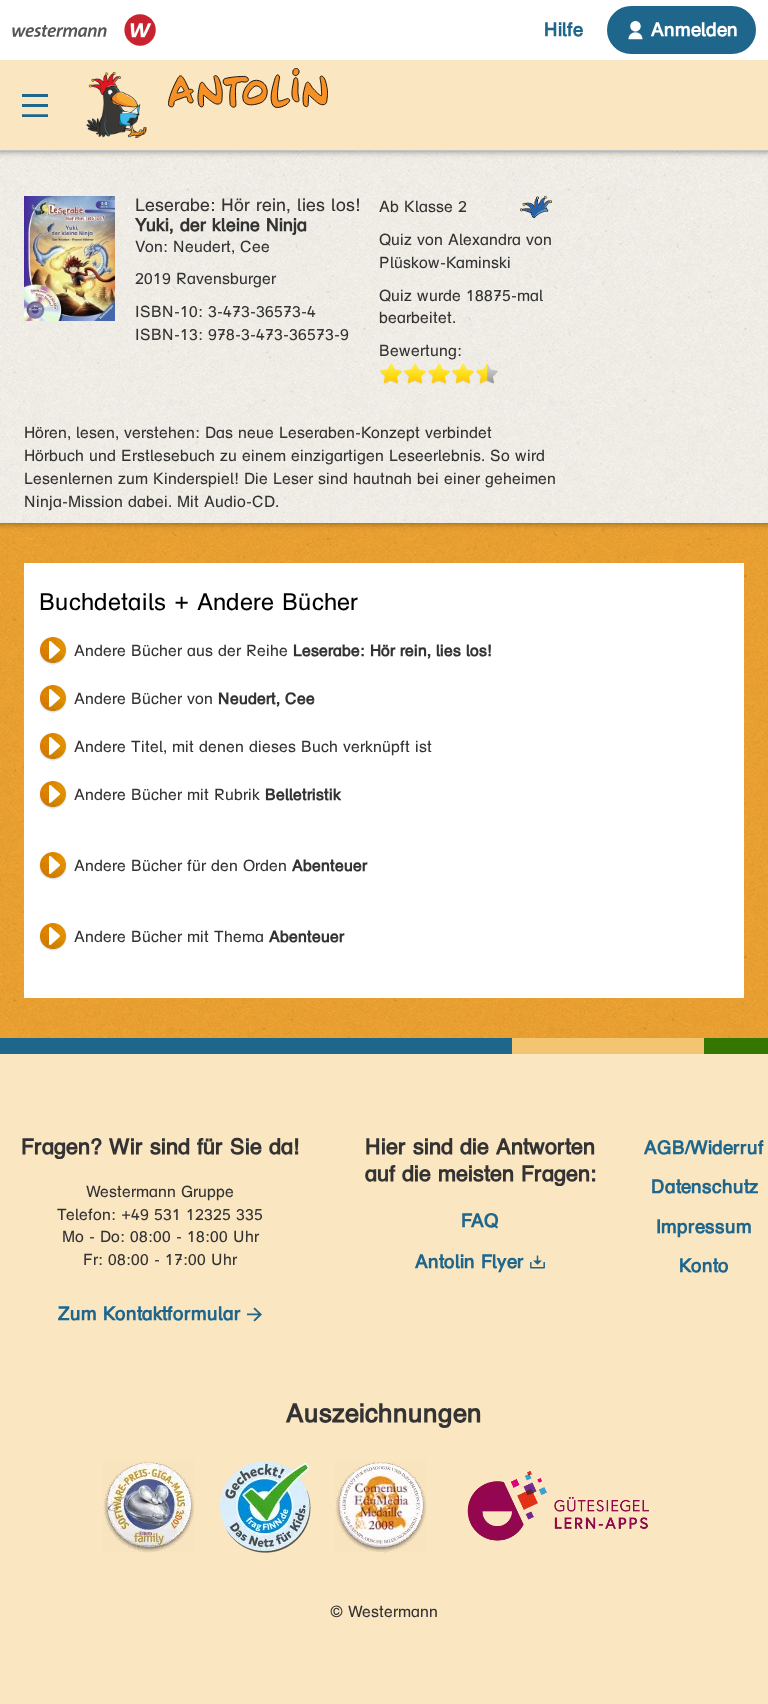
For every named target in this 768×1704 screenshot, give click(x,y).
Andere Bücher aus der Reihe (283, 650)
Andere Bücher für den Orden (220, 865)
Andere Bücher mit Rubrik (207, 794)
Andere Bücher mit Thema (209, 936)
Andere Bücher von (194, 698)
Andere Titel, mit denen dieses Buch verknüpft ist (253, 746)
